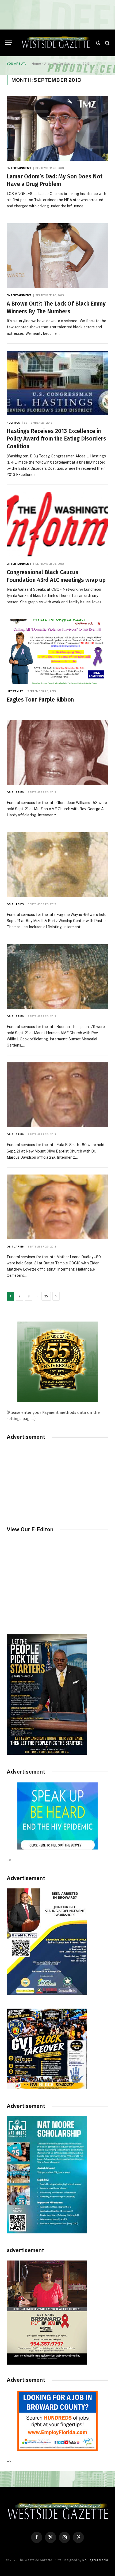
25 (46, 1296)
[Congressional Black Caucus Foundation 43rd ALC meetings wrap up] (57, 524)
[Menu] (9, 43)
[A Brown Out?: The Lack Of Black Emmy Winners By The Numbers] (57, 256)
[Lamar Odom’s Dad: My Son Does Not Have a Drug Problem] (57, 128)
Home (36, 64)
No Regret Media (95, 2560)
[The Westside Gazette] (55, 43)
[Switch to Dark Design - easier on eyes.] (98, 43)
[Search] (107, 43)
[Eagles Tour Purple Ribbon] (57, 652)
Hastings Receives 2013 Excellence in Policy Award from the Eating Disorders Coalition (56, 439)
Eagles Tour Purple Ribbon (40, 700)
